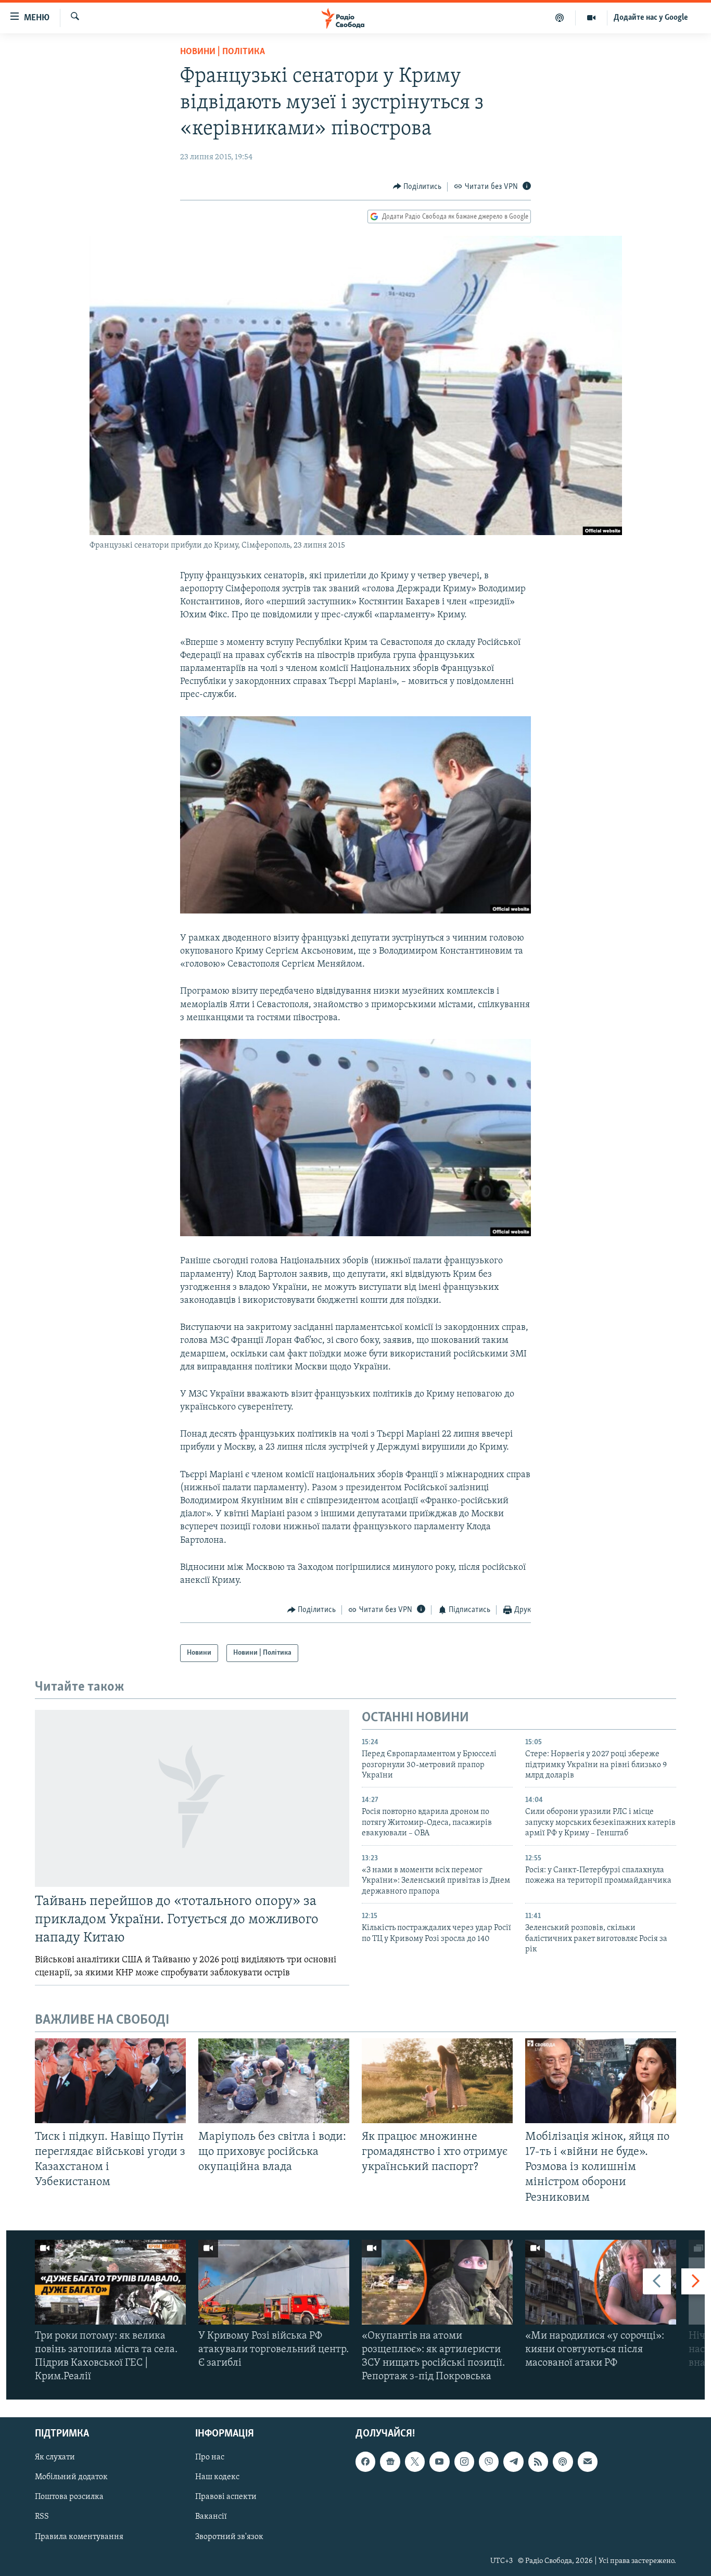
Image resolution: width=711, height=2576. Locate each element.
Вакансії (211, 2517)
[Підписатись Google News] (390, 2461)
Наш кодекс (217, 2477)
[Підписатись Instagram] (464, 2461)
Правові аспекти (226, 2497)
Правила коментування (79, 2536)
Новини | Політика (223, 52)
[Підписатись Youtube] (439, 2461)
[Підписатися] (588, 2461)
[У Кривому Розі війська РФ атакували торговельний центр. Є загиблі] (274, 2282)
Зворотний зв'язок (229, 2536)
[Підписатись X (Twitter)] (415, 2461)
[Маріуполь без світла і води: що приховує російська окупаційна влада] (274, 2081)
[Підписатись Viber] (489, 2461)
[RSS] (538, 2461)
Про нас (210, 2457)
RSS (42, 2517)
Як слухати (55, 2457)
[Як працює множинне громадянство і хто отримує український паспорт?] (437, 2081)
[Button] (417, 187)
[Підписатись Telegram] (513, 2461)
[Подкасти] (560, 18)
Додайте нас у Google (651, 18)
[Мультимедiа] (592, 18)
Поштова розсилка (69, 2497)
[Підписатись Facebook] (365, 2461)
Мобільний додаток (71, 2477)
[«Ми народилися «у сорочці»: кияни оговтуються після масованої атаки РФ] (601, 2282)
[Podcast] (563, 2461)
